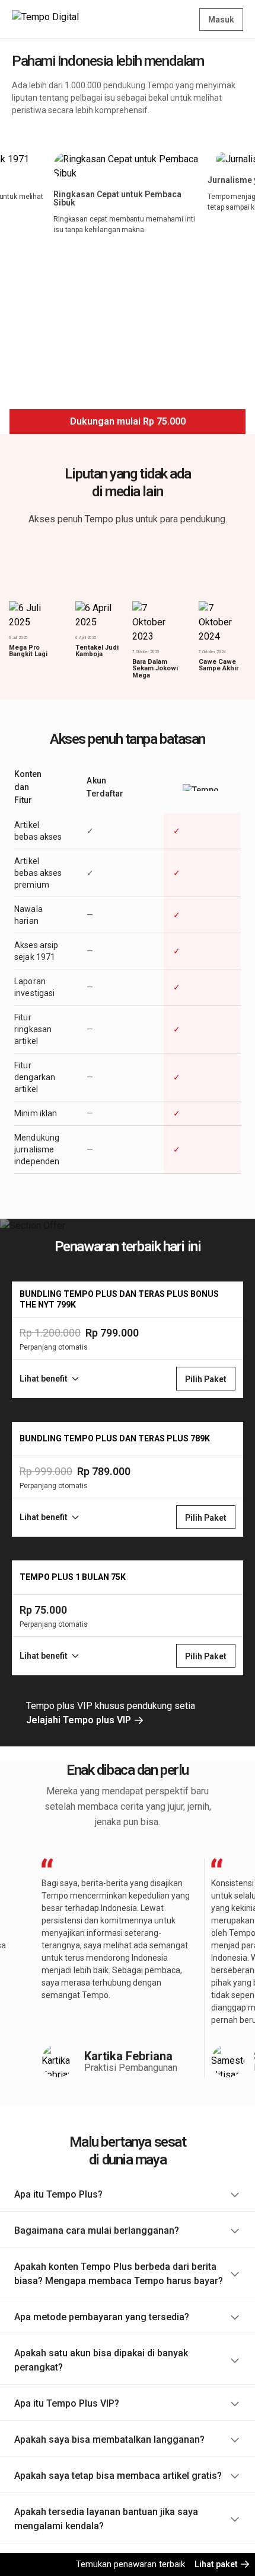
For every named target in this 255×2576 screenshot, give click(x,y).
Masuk (221, 20)
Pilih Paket (206, 1379)
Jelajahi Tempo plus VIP (80, 1720)
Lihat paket (217, 2564)
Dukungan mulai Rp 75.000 (128, 421)
